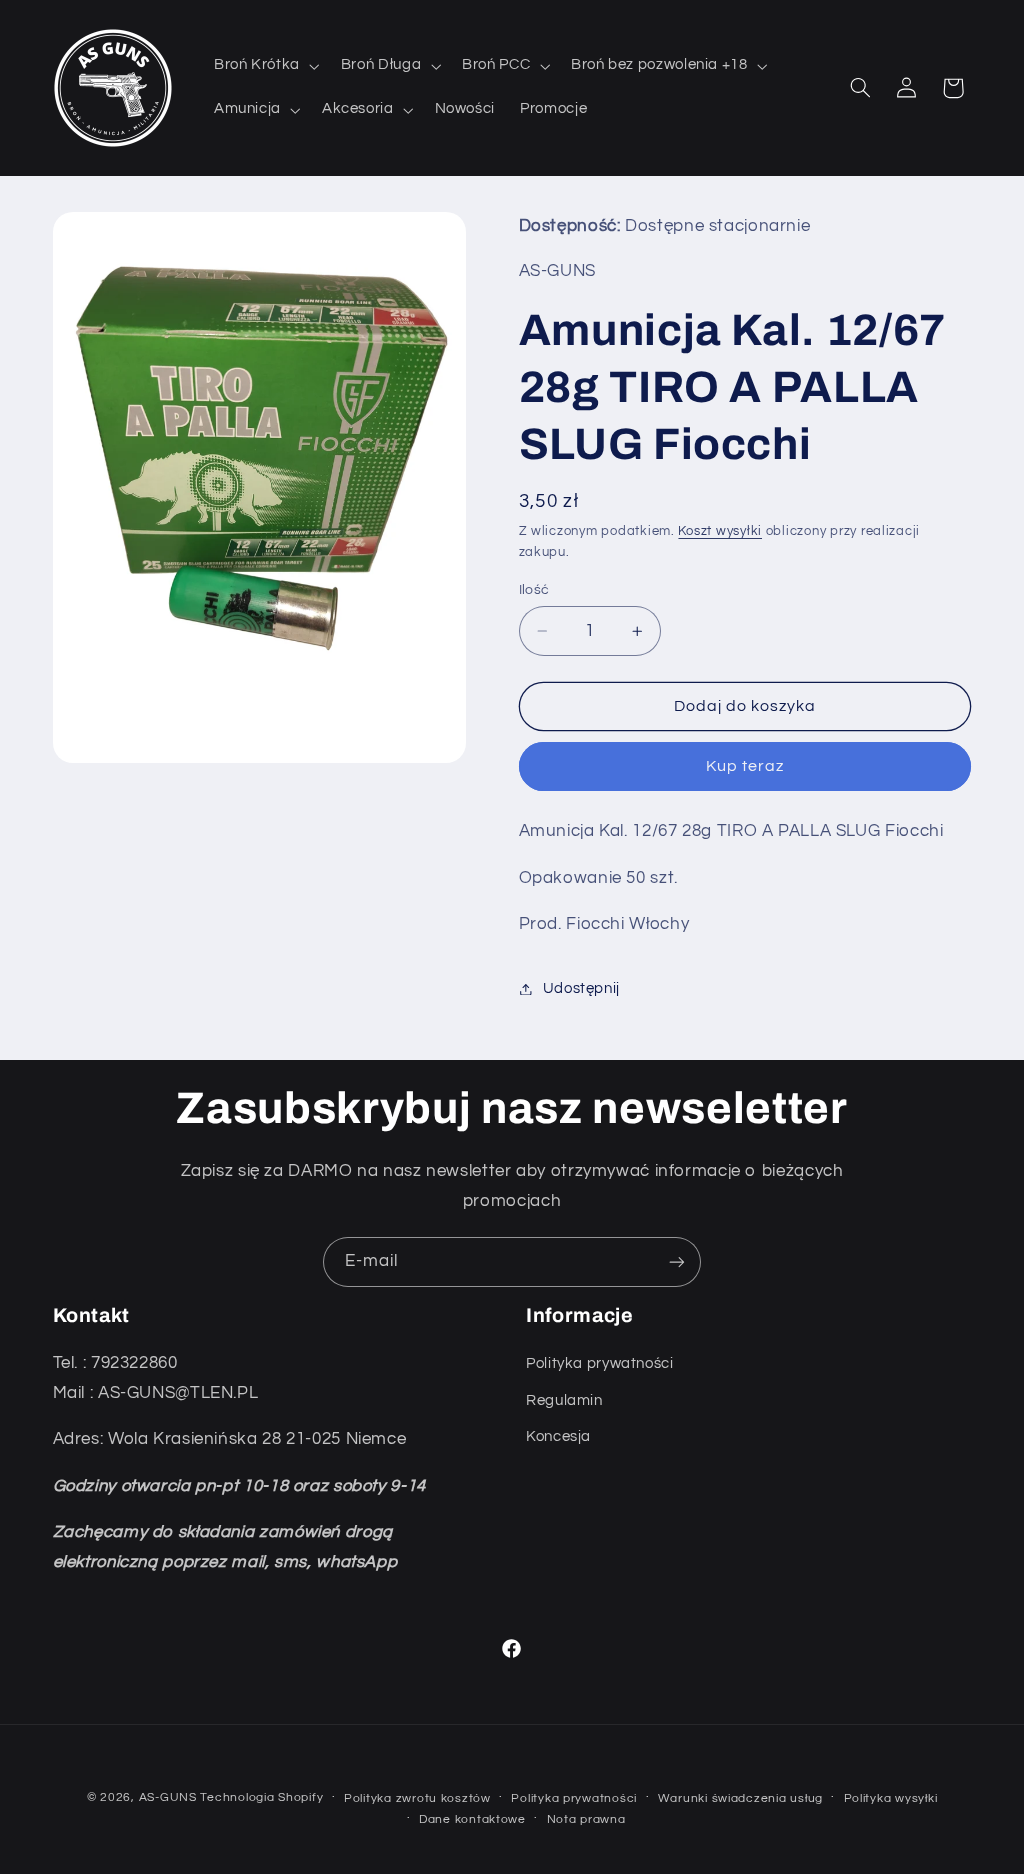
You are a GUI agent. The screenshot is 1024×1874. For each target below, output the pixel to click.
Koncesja (558, 1436)
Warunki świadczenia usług (740, 1798)
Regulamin (564, 1400)
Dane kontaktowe (472, 1819)
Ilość (534, 590)
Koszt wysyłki (720, 531)
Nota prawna (586, 1819)
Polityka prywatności (600, 1363)
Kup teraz (745, 766)
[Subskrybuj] (677, 1261)
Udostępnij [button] (581, 988)
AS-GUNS (170, 1797)
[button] (264, 66)
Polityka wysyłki (891, 1798)
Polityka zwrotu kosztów (417, 1798)
